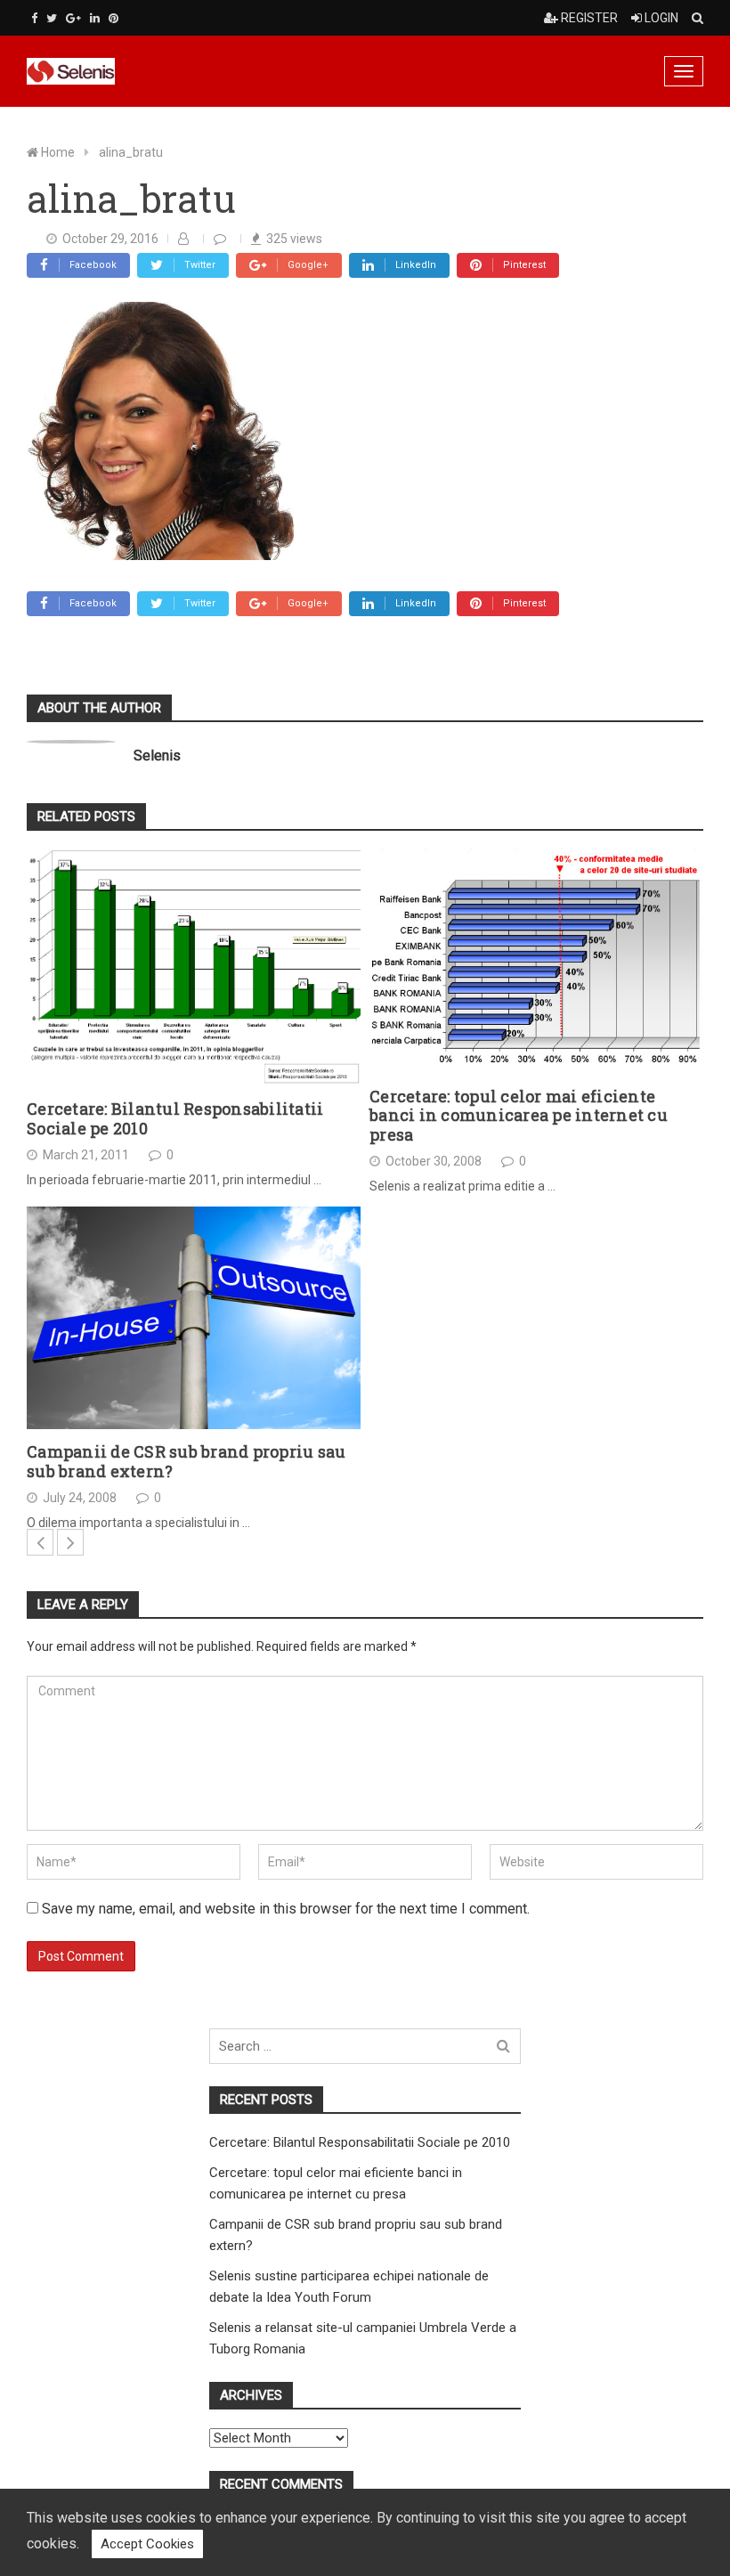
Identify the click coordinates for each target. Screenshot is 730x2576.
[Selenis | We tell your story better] (138, 71)
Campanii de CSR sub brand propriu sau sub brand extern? (186, 1462)
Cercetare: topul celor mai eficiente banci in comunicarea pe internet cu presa (519, 1116)
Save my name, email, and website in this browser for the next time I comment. (286, 1909)
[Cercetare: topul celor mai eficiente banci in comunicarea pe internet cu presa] (536, 961)
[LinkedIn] (95, 18)
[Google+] (73, 18)
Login (660, 18)
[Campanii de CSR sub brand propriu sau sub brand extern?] (194, 1318)
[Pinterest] (114, 18)
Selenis (157, 756)
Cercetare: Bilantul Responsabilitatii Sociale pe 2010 (175, 1119)
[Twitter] (52, 18)
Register (588, 18)
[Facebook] (34, 18)
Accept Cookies (147, 2544)
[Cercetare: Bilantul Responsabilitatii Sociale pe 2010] (194, 968)
